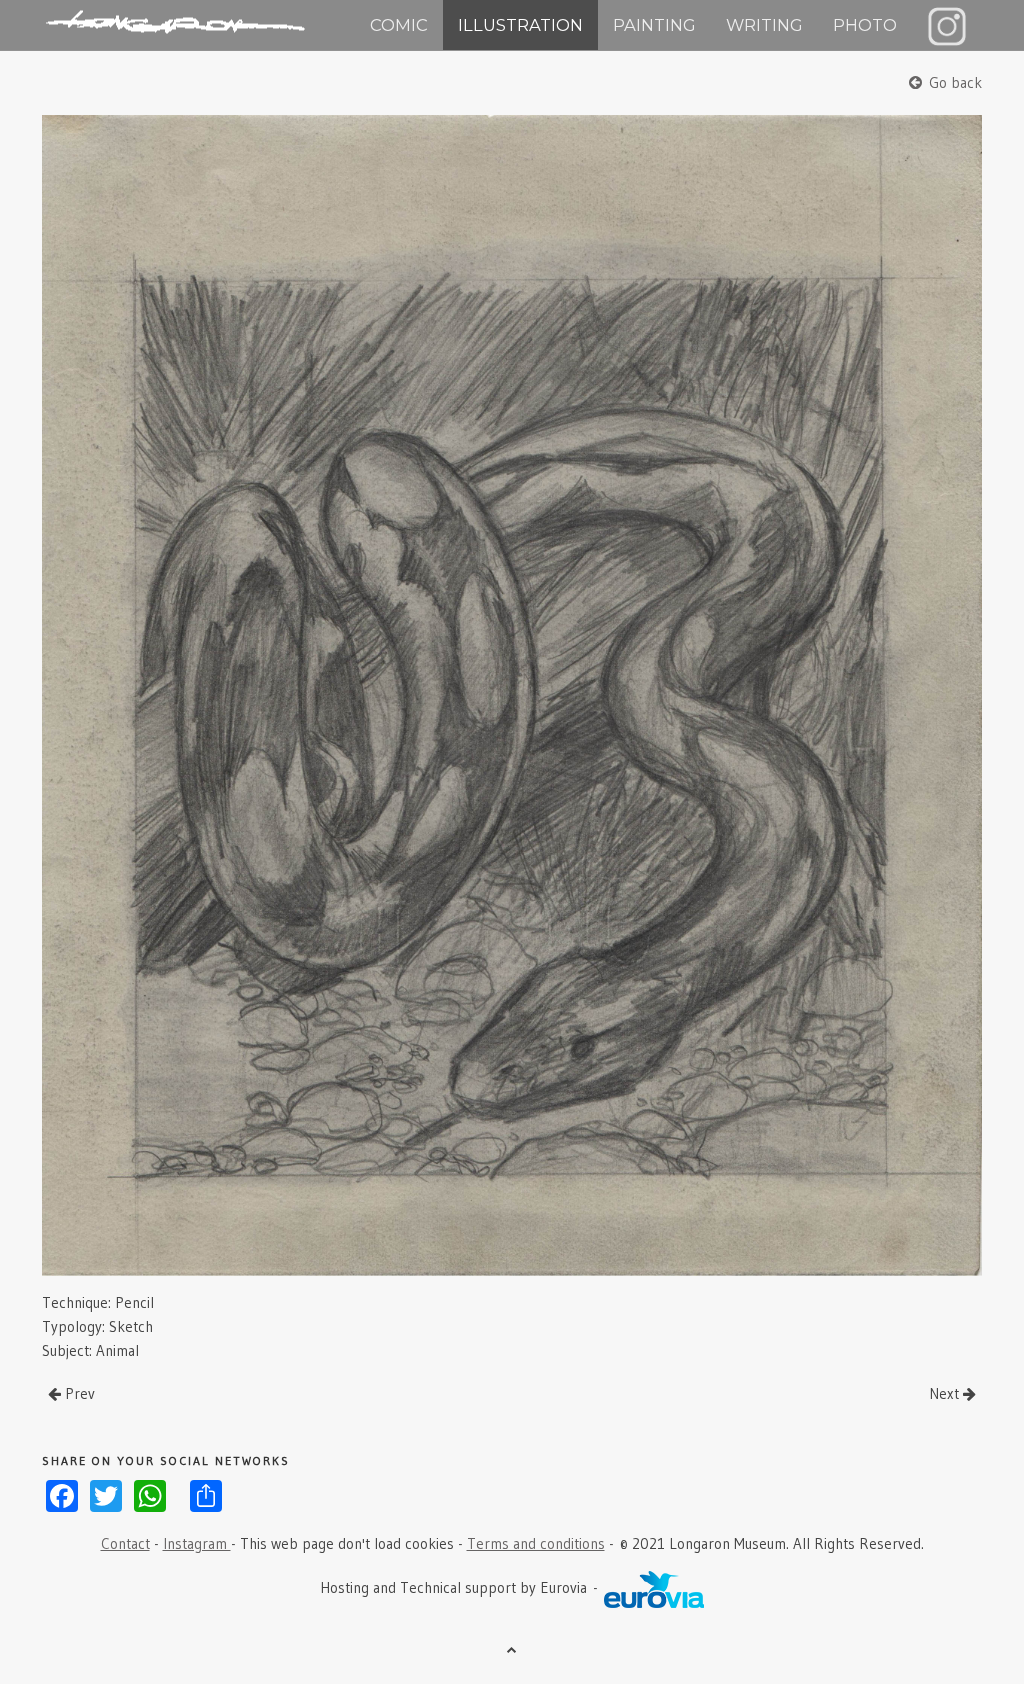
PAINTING (654, 25)
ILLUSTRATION (520, 25)
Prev (78, 1393)
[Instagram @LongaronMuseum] (947, 25)
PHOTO (865, 25)
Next (946, 1393)
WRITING (764, 25)
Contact (125, 1543)
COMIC (399, 25)
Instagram (197, 1543)
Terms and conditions (536, 1543)
